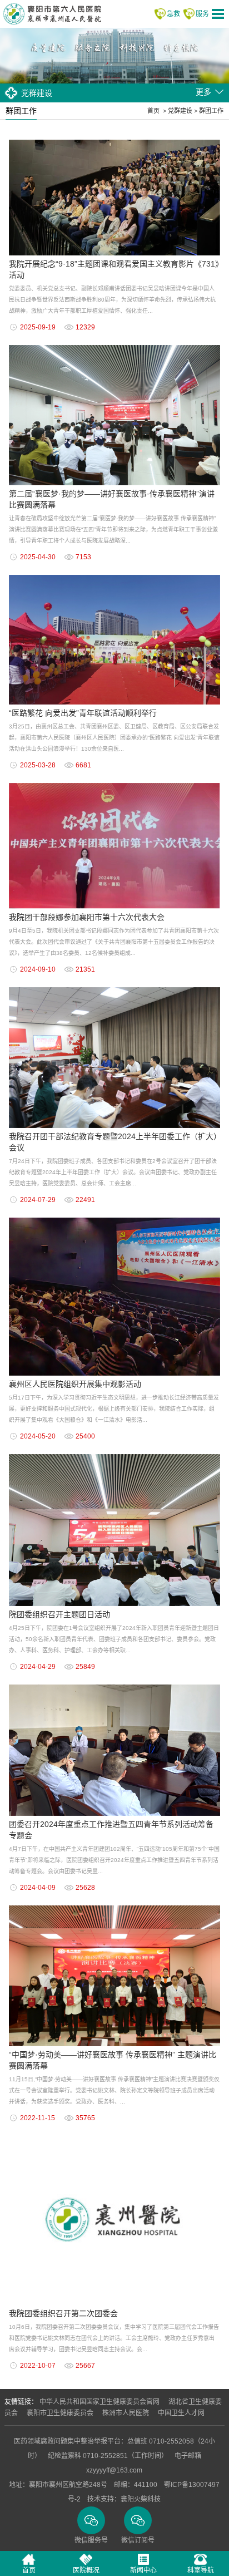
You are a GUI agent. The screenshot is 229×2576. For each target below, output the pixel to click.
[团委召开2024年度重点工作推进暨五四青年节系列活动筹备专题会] (114, 1685)
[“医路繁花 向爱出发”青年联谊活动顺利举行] (114, 575)
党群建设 (180, 111)
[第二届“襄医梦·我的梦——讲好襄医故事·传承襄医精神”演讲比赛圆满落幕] (114, 345)
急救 (173, 14)
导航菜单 (218, 14)
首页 (153, 111)
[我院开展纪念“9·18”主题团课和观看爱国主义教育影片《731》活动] (114, 140)
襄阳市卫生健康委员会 (60, 2413)
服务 (202, 14)
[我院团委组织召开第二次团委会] (114, 2136)
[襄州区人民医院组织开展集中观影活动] (114, 1218)
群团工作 (211, 111)
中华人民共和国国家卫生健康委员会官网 (99, 2402)
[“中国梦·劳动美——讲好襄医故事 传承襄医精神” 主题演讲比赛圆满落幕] (114, 1905)
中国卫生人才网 (181, 2413)
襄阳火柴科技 (141, 2499)
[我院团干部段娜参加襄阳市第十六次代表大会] (114, 783)
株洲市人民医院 (126, 2413)
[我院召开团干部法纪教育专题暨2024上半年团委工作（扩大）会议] (114, 987)
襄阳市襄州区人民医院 (52, 14)
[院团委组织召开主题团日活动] (114, 1454)
